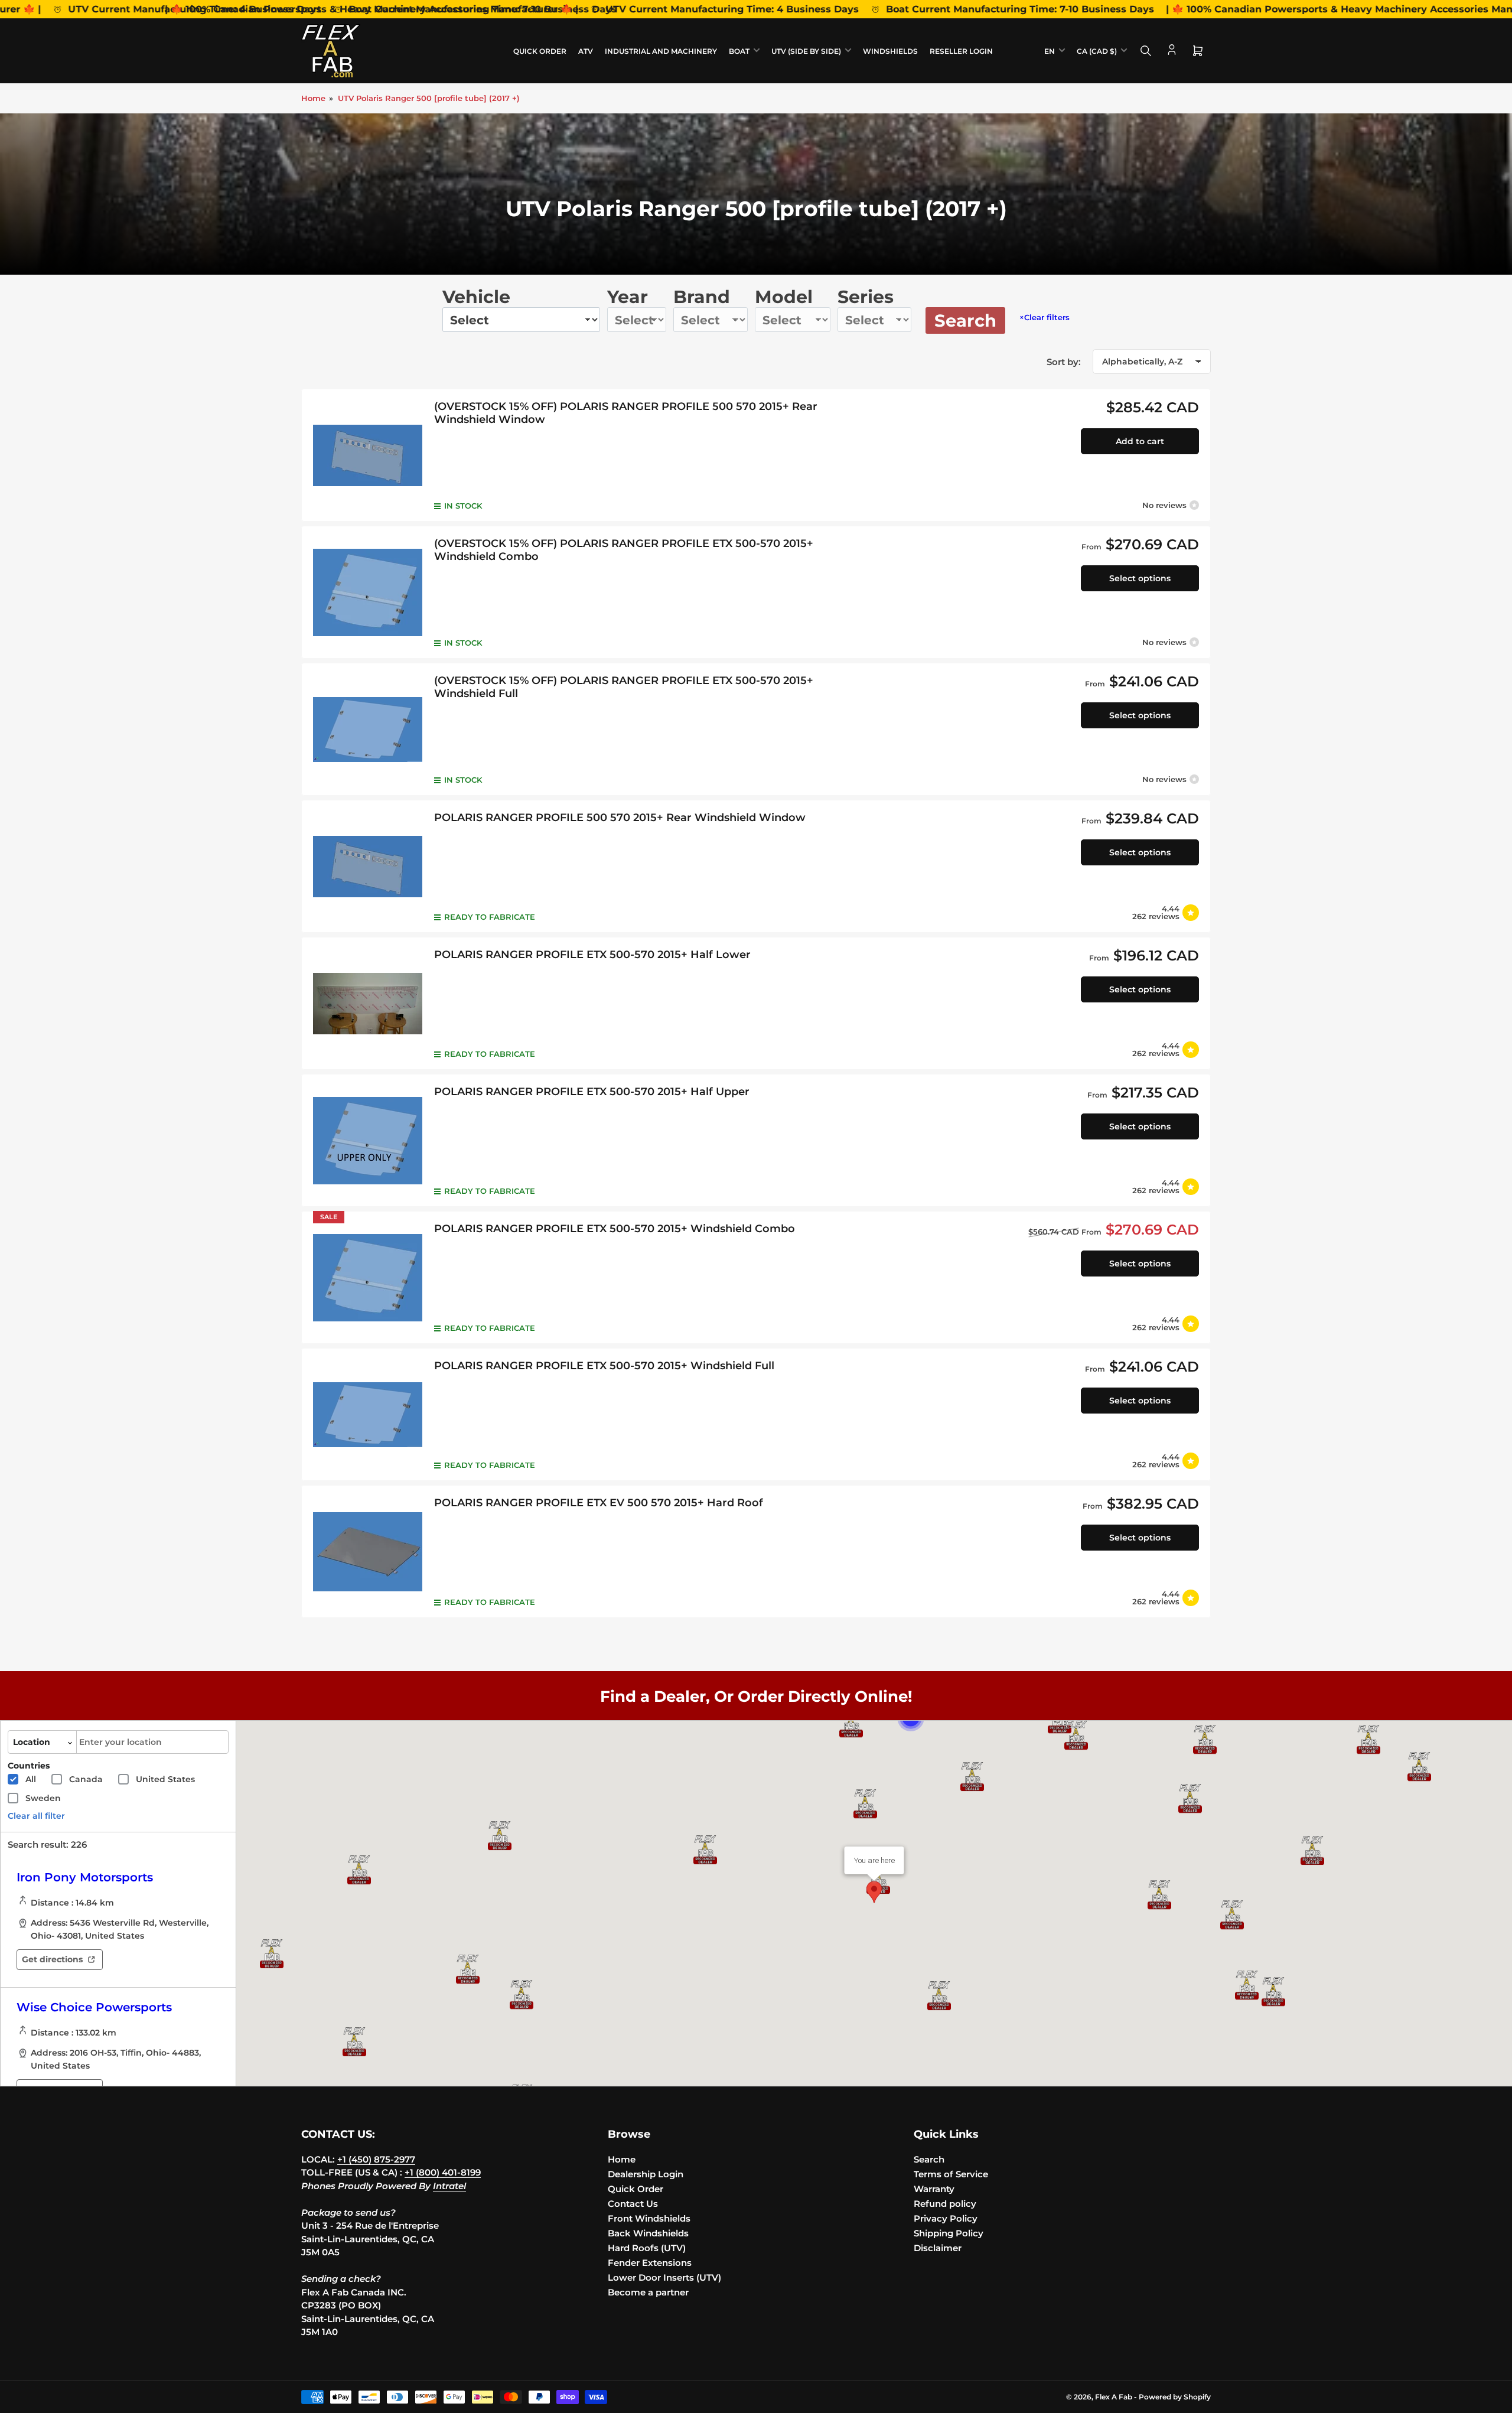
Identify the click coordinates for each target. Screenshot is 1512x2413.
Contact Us (633, 2204)
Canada (86, 1779)
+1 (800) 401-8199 (443, 2172)
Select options (1140, 578)
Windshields (890, 51)
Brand (702, 297)
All (31, 1779)
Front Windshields (649, 2218)
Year (628, 297)
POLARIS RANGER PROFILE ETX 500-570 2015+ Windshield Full (604, 1366)
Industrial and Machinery (661, 51)
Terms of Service (951, 2174)
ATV (586, 51)
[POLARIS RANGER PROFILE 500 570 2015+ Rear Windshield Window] (368, 866)
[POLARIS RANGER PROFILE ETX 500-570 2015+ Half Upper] (368, 1140)
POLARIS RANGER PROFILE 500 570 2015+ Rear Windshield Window (620, 818)
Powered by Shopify (1175, 2397)
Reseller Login (961, 51)
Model (784, 297)
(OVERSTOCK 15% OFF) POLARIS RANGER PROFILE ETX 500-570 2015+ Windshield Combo (624, 550)
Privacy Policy (946, 2218)
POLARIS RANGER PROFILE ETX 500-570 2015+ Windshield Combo (615, 1229)
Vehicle (476, 297)
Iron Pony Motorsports (85, 1877)
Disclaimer (938, 2248)
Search (965, 320)
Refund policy (945, 2204)
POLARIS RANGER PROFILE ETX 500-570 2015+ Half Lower (592, 955)
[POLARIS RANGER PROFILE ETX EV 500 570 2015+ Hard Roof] (368, 1551)
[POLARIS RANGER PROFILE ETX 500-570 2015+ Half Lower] (368, 1003)
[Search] (1146, 51)
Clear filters (1045, 317)
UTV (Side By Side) (806, 51)
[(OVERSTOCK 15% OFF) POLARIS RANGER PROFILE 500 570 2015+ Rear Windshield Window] (368, 455)
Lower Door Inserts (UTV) (664, 2277)
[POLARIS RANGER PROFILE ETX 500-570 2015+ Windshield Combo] (368, 1277)
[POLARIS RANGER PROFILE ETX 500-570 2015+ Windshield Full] (368, 1414)
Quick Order (540, 51)
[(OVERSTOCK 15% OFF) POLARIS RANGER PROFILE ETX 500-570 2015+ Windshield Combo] (368, 592)
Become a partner (648, 2292)
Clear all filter (36, 1816)
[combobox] (152, 1742)
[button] (1205, 1740)
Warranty (934, 2189)
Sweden (43, 1798)
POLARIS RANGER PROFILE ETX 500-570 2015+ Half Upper (592, 1092)
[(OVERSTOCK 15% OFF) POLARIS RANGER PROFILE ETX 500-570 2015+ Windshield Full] (368, 729)
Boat (739, 51)
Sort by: (1064, 362)
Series (866, 297)
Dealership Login (646, 2174)
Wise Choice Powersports (94, 2007)
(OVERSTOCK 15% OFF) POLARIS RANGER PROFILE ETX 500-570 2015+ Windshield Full (624, 687)
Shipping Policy (949, 2233)
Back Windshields (648, 2233)
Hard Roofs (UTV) (647, 2248)
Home (313, 98)
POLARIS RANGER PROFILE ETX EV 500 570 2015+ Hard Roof (599, 1503)
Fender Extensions (650, 2263)
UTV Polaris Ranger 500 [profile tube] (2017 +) (429, 98)
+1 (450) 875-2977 (376, 2159)
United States (165, 1779)
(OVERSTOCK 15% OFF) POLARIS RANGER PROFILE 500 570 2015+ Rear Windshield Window (626, 413)
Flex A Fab (1114, 2397)
